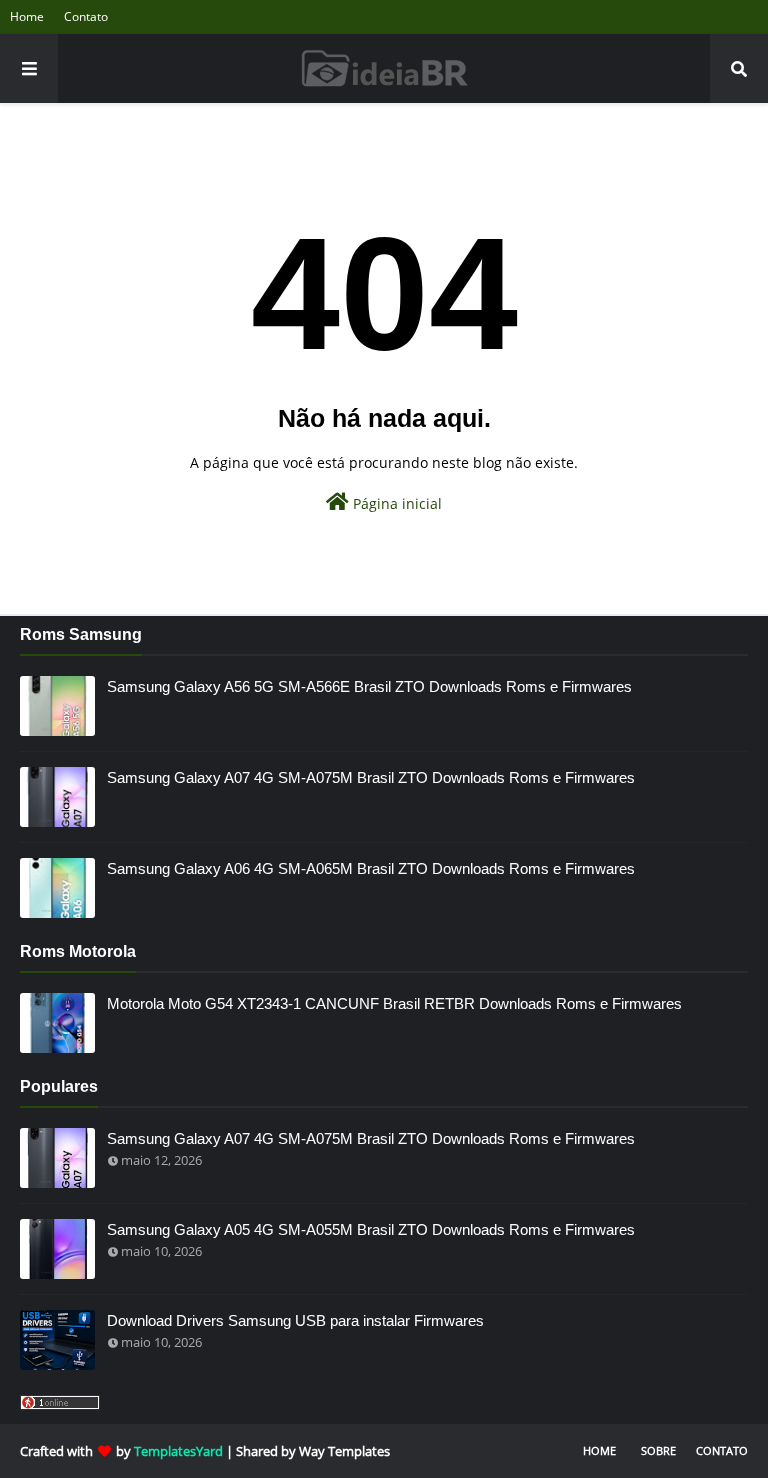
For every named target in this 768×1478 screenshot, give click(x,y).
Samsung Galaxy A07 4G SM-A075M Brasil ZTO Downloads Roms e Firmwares (371, 777)
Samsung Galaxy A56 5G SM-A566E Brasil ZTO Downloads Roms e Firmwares (369, 686)
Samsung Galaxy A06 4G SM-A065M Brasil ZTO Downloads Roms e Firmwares (371, 868)
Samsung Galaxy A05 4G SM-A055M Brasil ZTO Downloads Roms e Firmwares (371, 1229)
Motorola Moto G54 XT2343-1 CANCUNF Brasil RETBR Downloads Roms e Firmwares (394, 1003)
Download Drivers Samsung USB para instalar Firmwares (295, 1320)
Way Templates (344, 1451)
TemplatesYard (178, 1451)
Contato (86, 16)
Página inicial (395, 503)
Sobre (658, 1450)
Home (27, 16)
